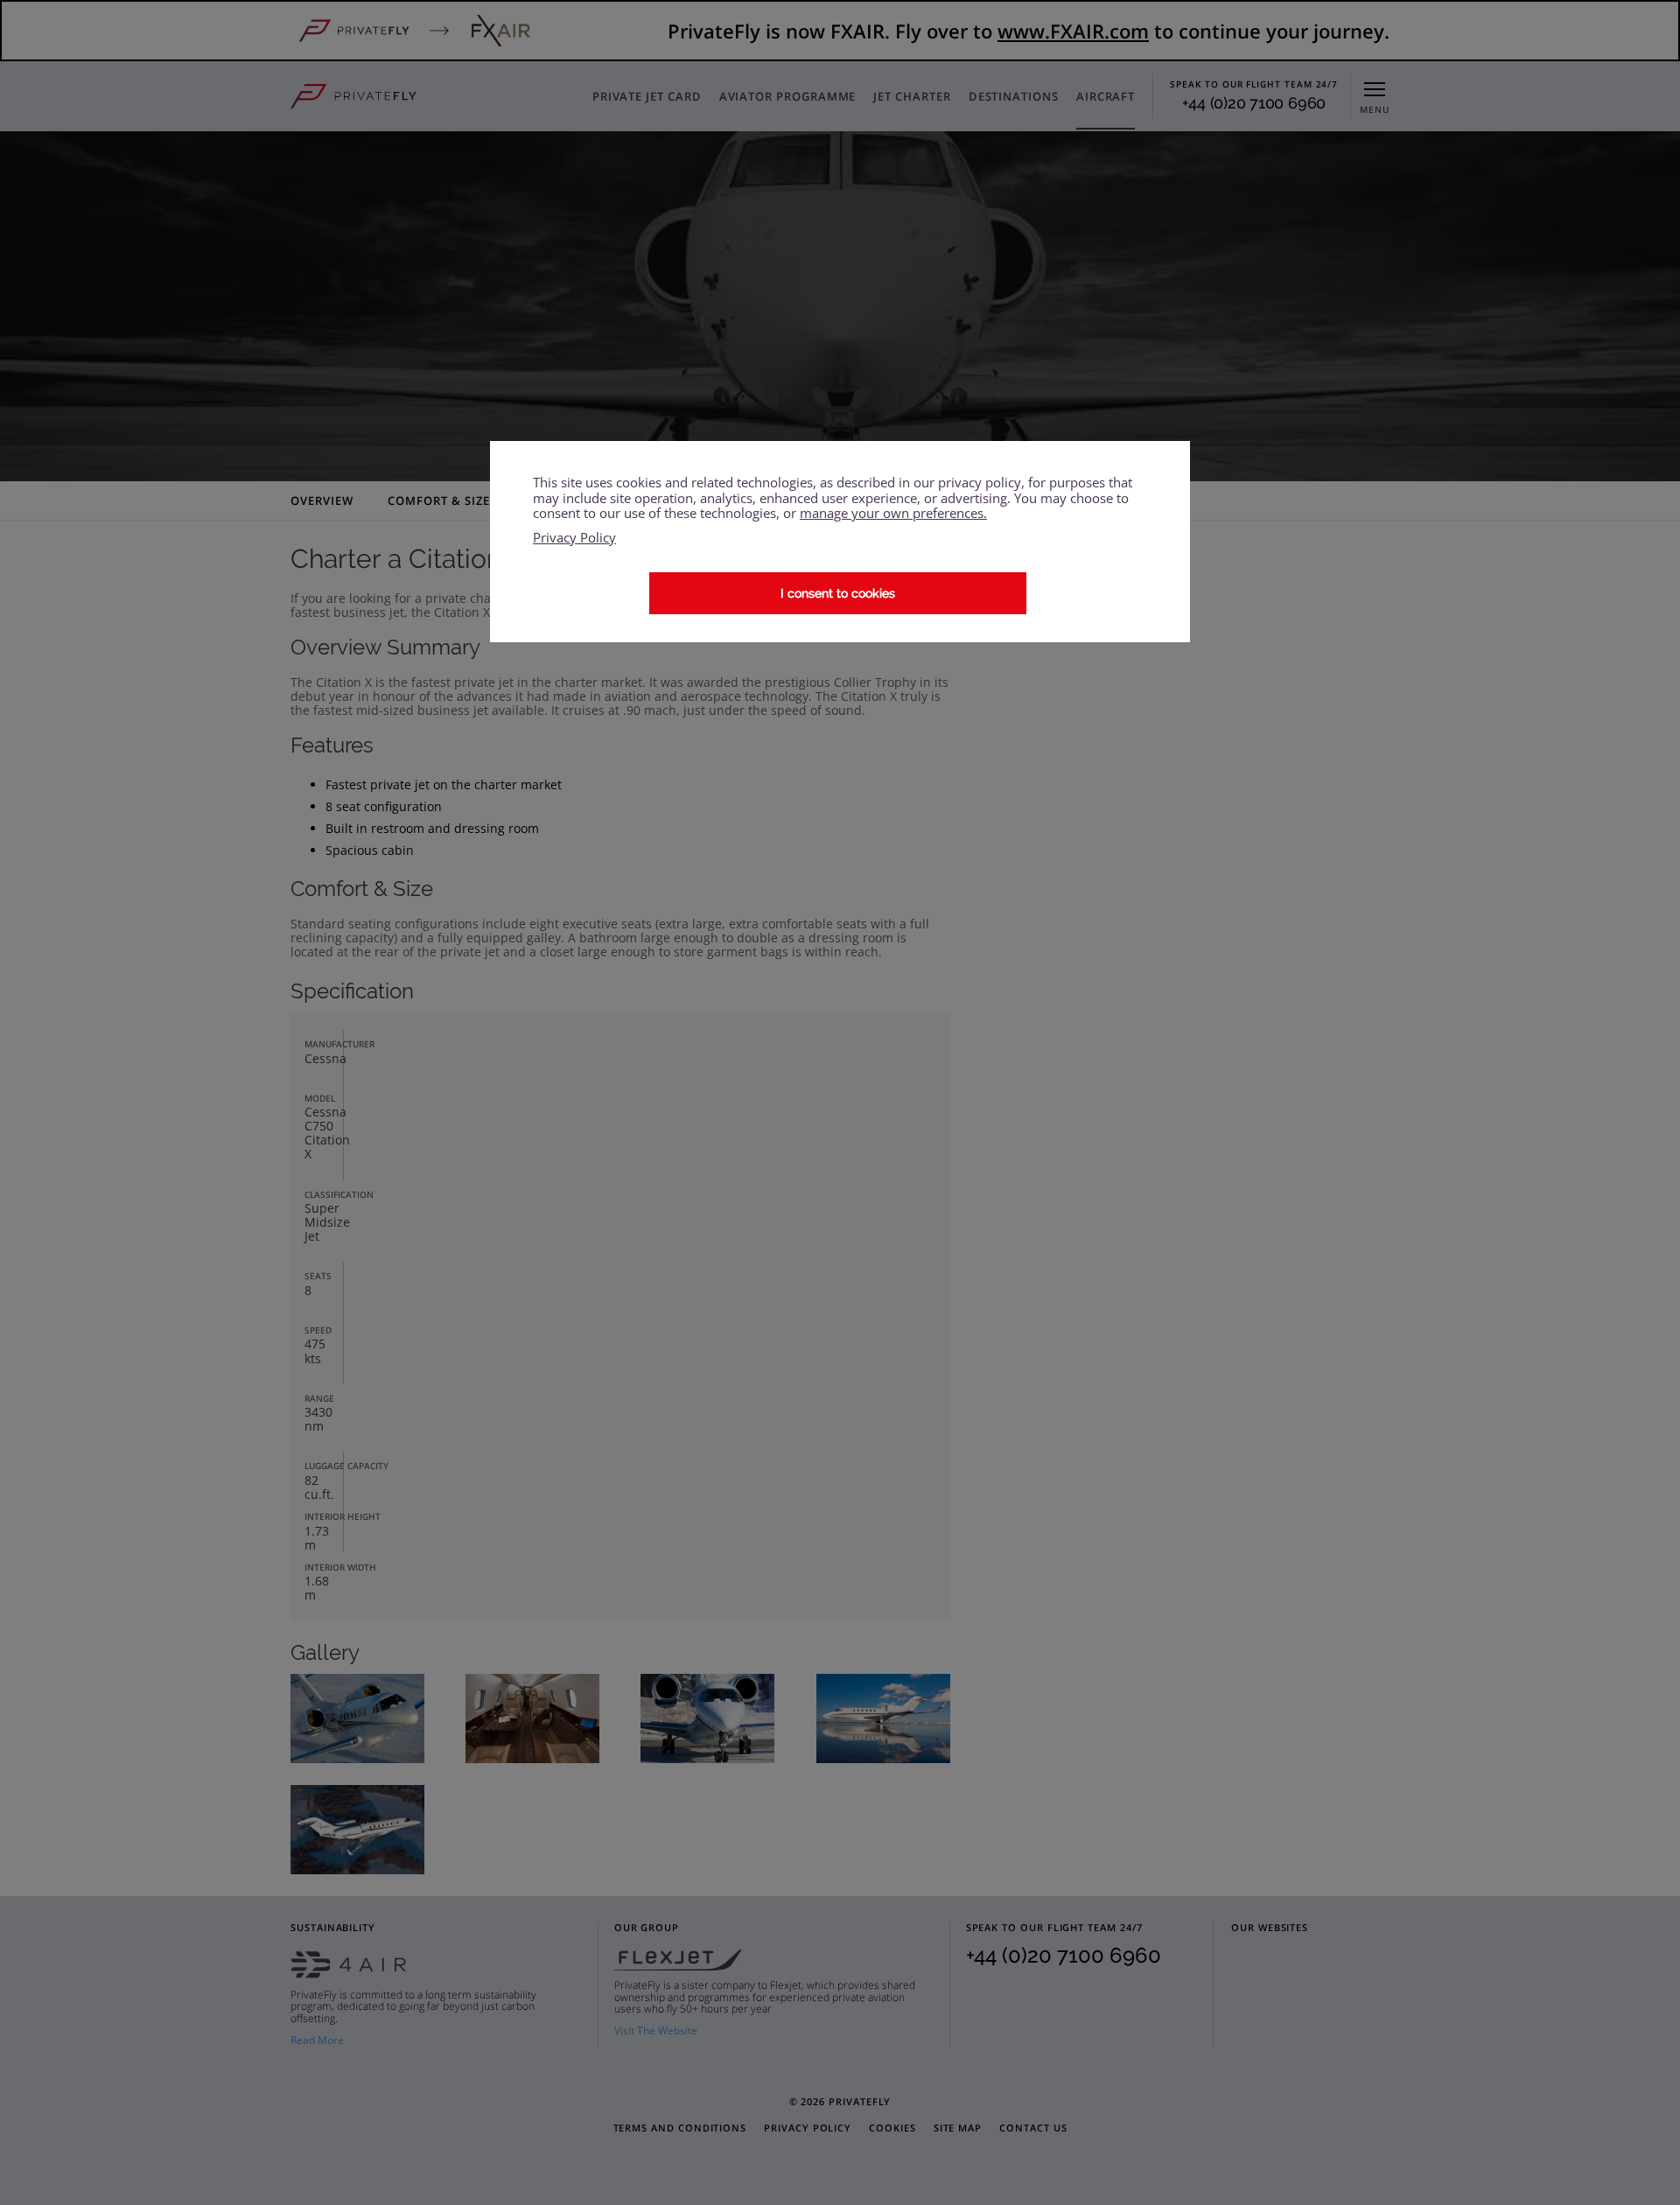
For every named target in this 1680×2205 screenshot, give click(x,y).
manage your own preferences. (893, 513)
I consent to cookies (838, 593)
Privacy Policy (574, 538)
